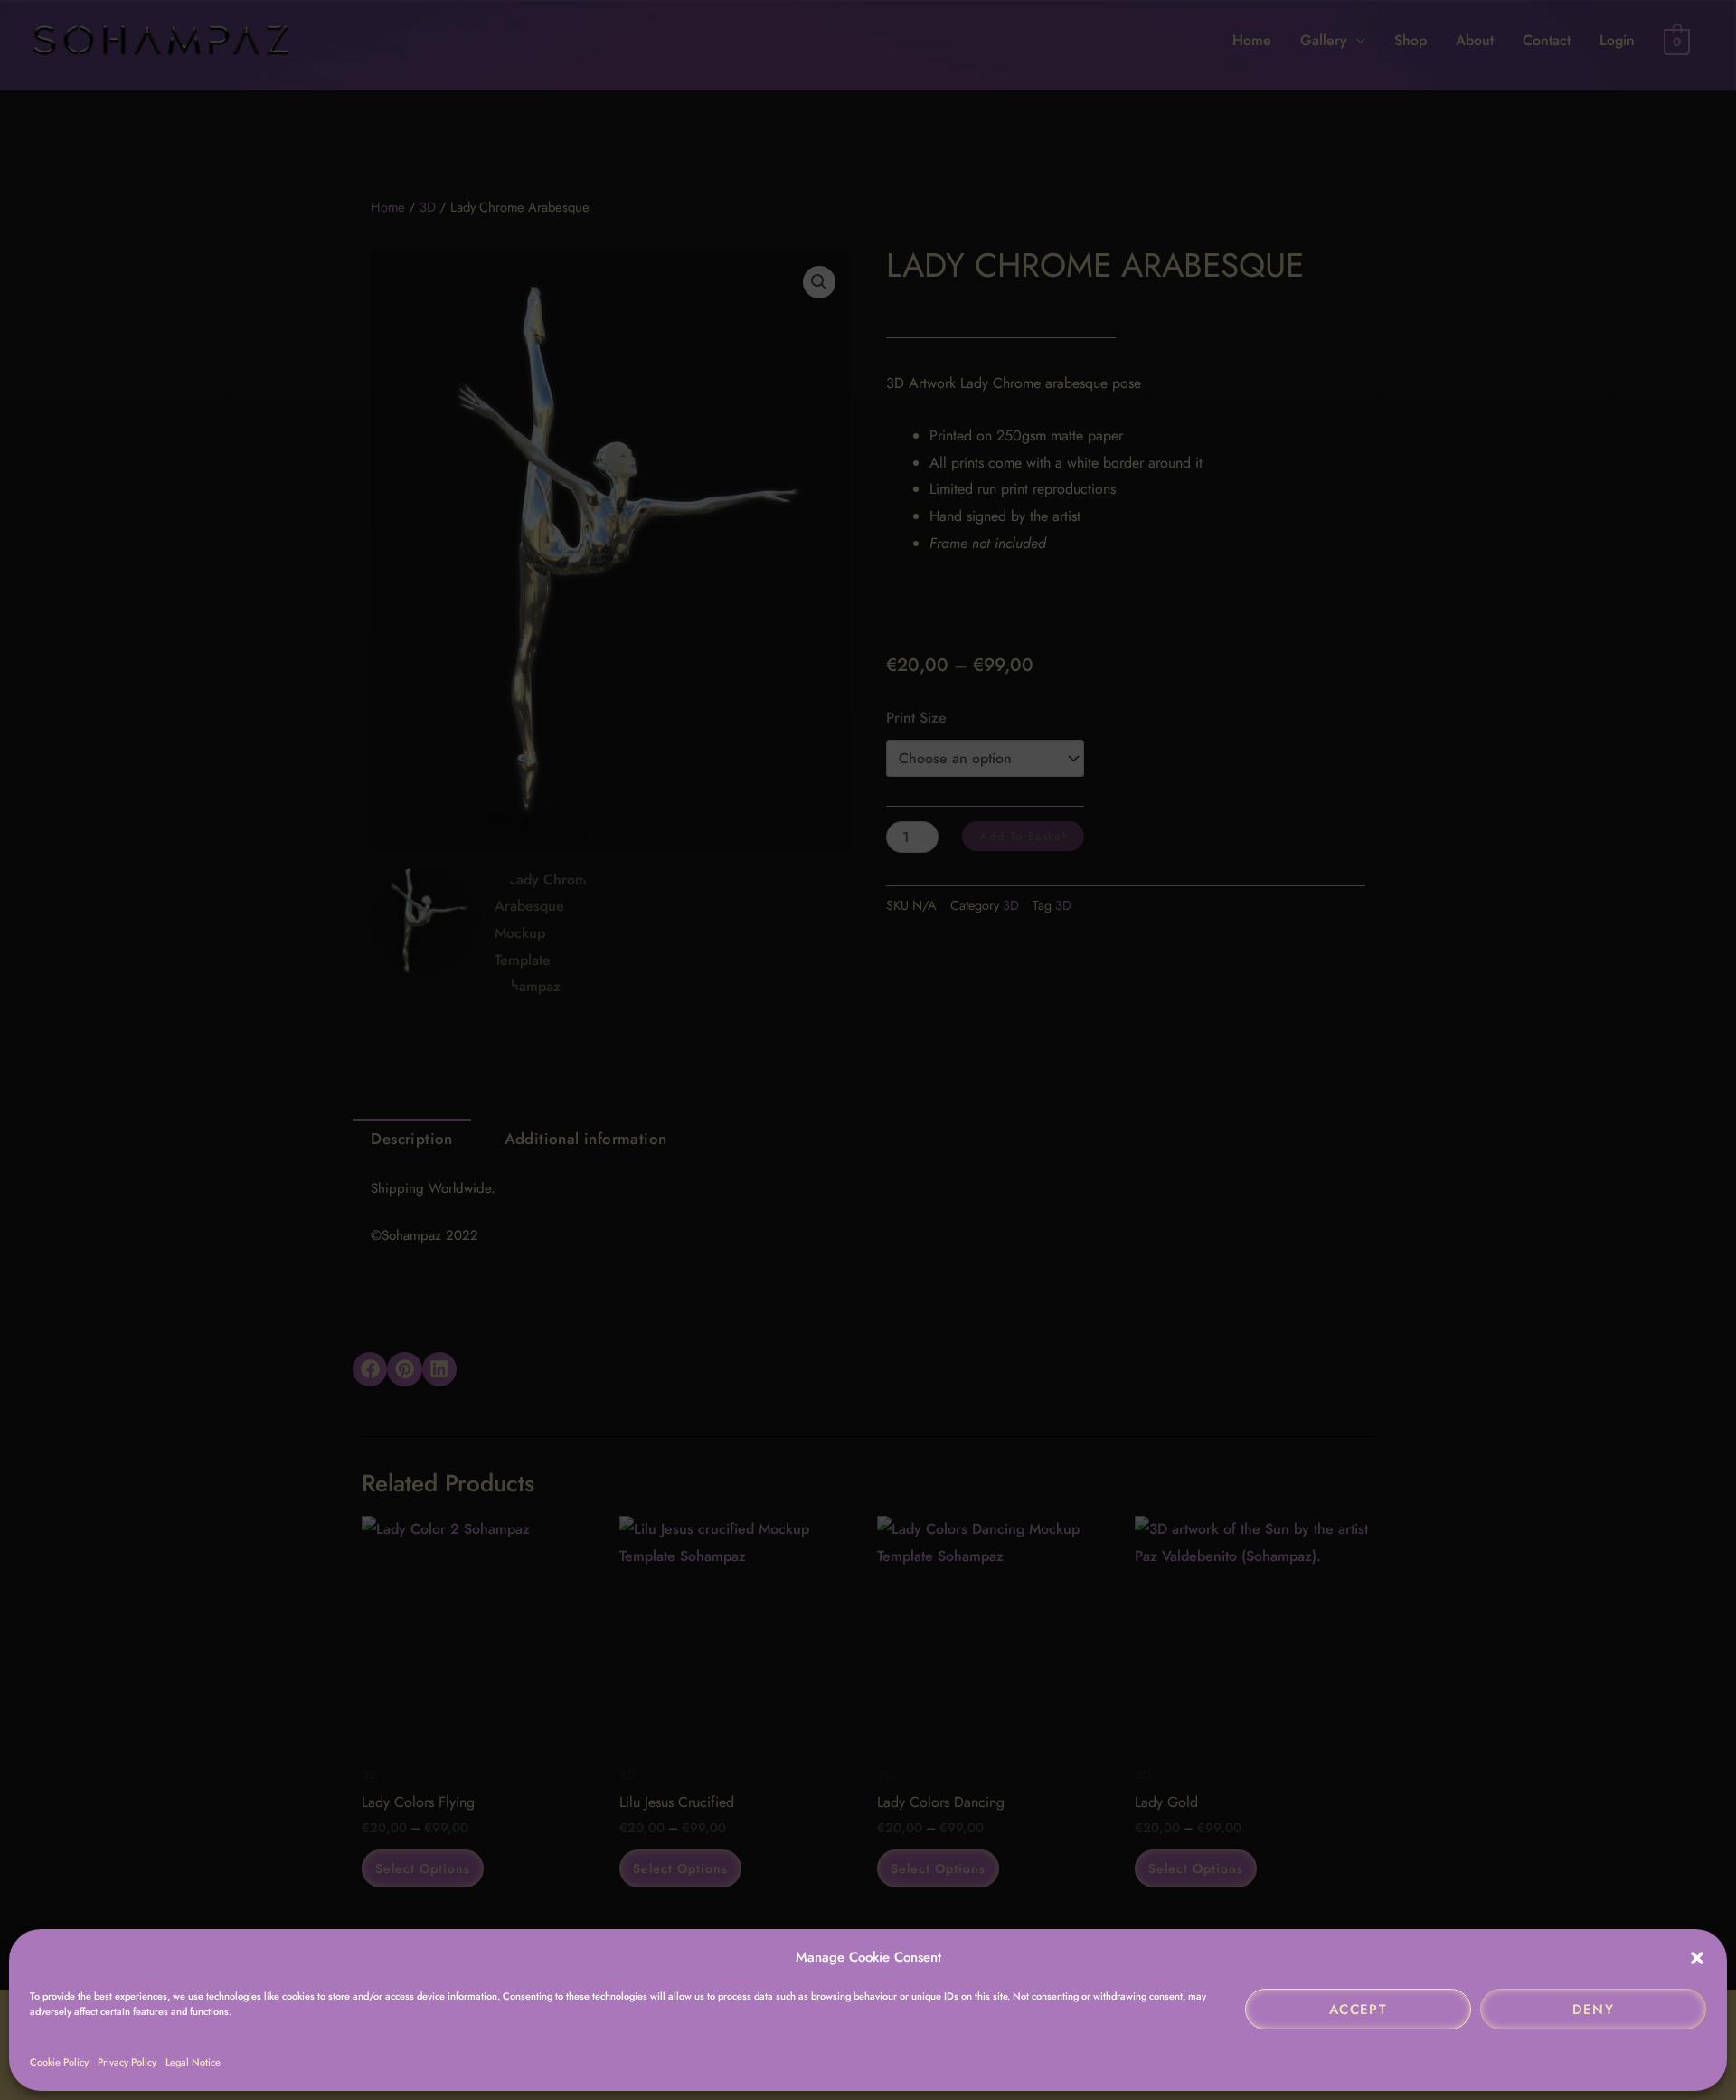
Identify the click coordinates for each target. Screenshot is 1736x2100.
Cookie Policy (59, 2062)
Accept (1358, 2010)
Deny (1594, 2010)
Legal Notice (193, 2062)
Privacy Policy (127, 2062)
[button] (1697, 1958)
